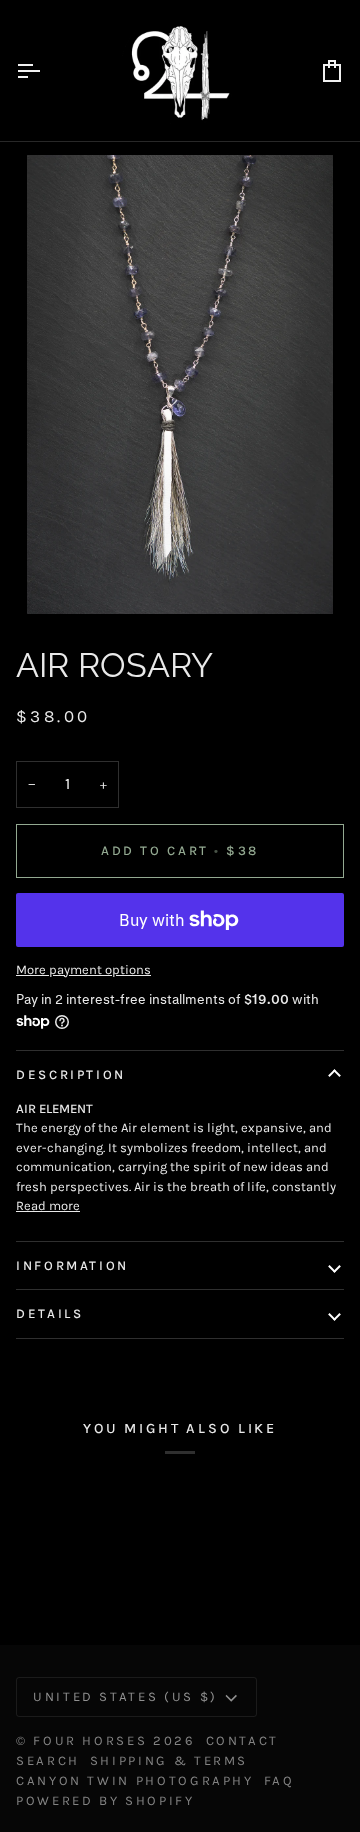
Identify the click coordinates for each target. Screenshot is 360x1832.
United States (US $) (125, 1696)
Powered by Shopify (105, 1800)
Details (49, 1313)
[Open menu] (46, 70)
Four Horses (90, 1740)
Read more (48, 1205)
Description (71, 1074)
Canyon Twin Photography (135, 1780)
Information (72, 1265)
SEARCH (48, 1760)
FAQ (279, 1780)
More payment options (83, 969)
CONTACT (242, 1740)
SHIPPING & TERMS (169, 1760)
